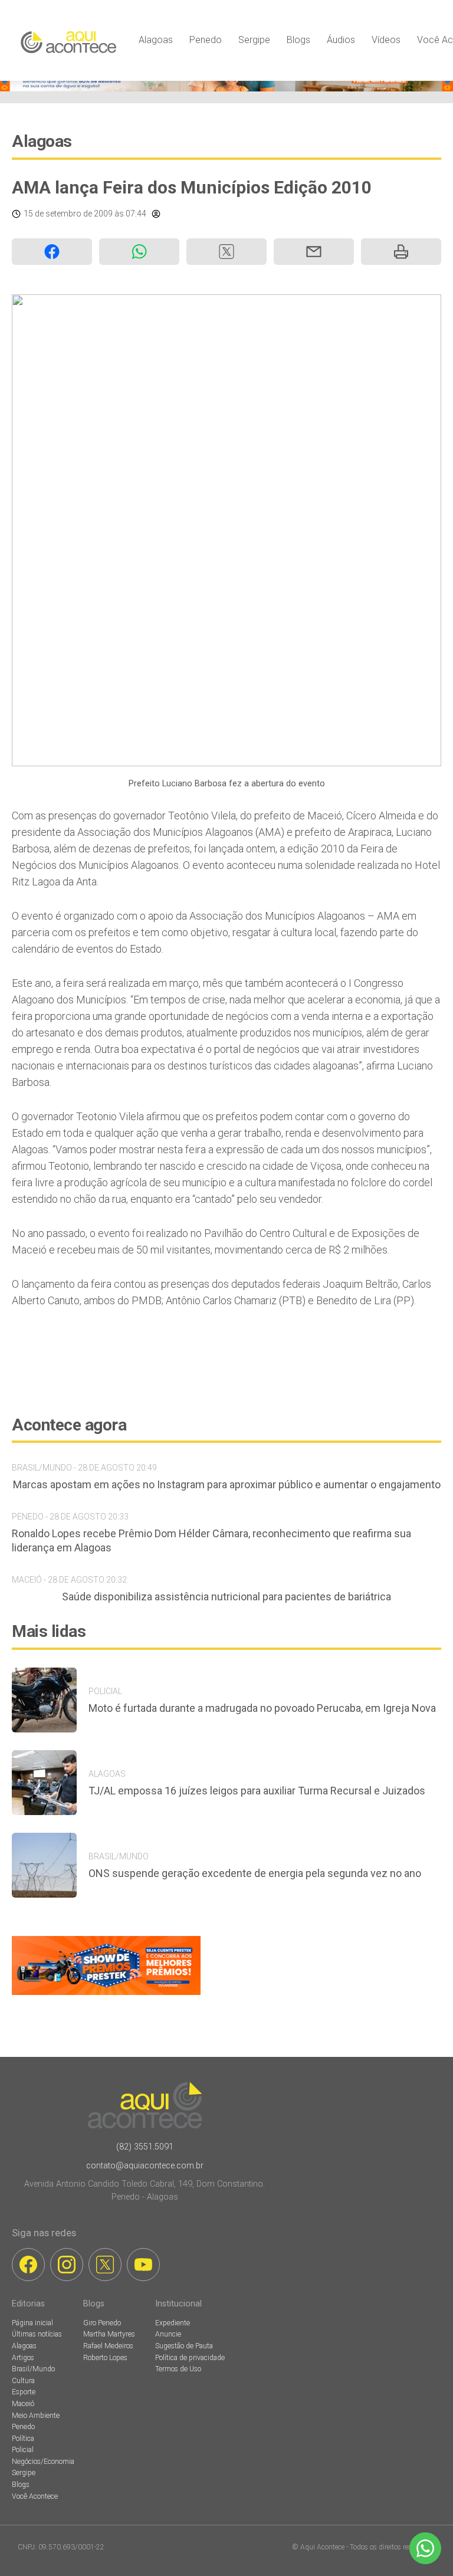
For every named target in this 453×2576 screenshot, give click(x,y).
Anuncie (168, 2334)
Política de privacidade (190, 2358)
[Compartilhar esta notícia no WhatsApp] (139, 252)
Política (23, 2439)
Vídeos (386, 40)
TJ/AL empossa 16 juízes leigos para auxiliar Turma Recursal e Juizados (257, 1791)
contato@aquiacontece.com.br (145, 2166)
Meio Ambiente (36, 2416)
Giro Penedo (102, 2323)
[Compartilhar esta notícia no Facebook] (52, 252)
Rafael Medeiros (108, 2346)
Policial (23, 2450)
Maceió (23, 2404)
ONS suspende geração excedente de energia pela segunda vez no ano (255, 1873)
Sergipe (254, 40)
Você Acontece (35, 2496)
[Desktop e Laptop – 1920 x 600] (106, 1995)
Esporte (24, 2392)
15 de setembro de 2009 (68, 214)
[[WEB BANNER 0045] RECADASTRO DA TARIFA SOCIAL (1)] (226, 88)
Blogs (298, 40)
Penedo (206, 40)
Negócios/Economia (43, 2462)
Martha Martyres (109, 2334)
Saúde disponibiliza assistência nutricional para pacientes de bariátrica (226, 1597)
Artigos (23, 2358)
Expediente (173, 2323)
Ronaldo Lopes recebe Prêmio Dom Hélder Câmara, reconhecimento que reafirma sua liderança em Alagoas (211, 1540)
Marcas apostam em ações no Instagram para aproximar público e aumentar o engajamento (227, 1484)
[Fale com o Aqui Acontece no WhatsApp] (425, 2548)
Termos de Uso (178, 2369)
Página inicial (32, 2323)
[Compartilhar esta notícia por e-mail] (314, 252)
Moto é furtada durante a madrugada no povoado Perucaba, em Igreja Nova (262, 1708)
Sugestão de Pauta (184, 2346)
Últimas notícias (37, 2334)
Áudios (341, 40)
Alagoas (156, 40)
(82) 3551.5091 (145, 2147)
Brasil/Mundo (33, 2369)
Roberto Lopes (105, 2358)
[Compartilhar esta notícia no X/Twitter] (226, 252)
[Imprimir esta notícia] (401, 252)
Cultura (23, 2381)
